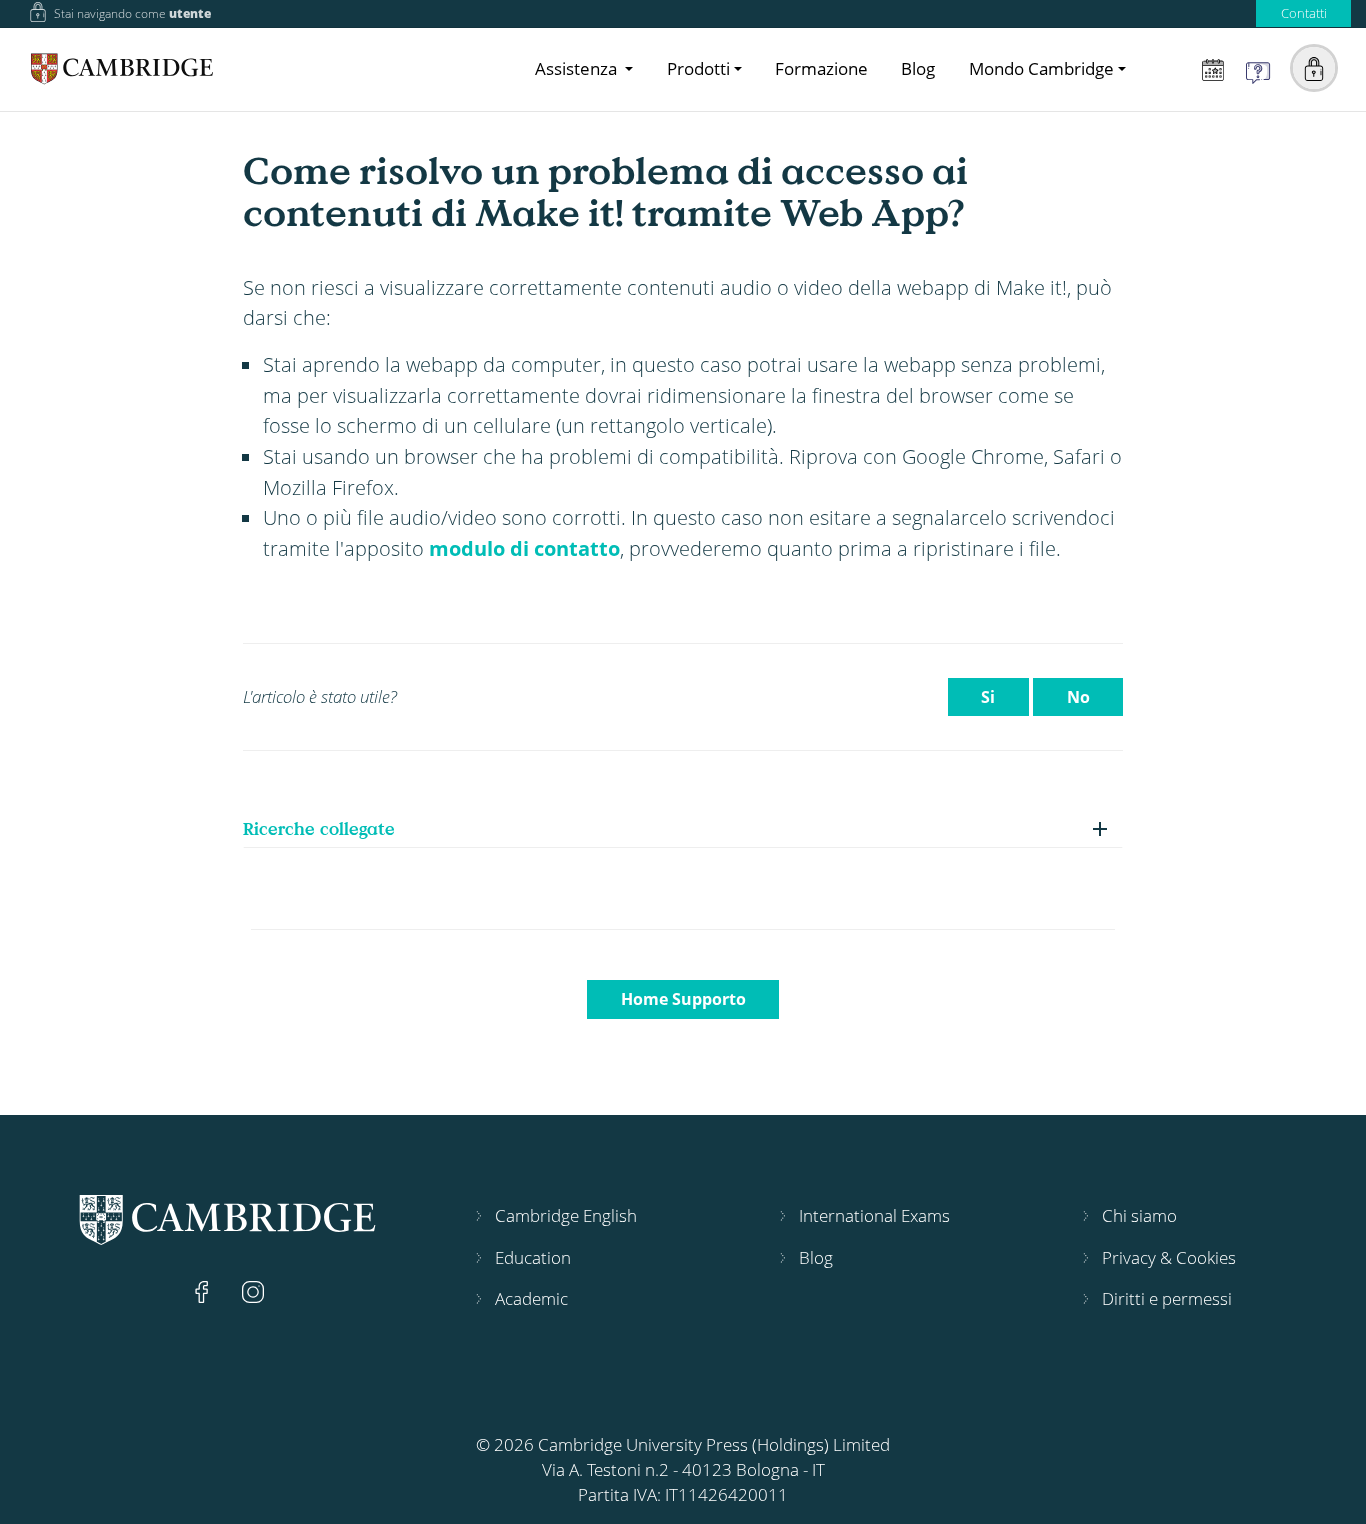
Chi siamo (1139, 1215)
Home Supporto (683, 999)
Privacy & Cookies (1169, 1257)
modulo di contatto (524, 548)
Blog (918, 68)
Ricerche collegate (319, 828)
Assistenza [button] (578, 68)
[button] (1314, 68)
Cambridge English (566, 1215)
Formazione (821, 68)
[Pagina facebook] (204, 1289)
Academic (531, 1298)
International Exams (874, 1215)
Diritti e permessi (1167, 1298)
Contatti (1304, 13)
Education (533, 1257)
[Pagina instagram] (253, 1289)
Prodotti (698, 68)
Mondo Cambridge (1041, 68)
